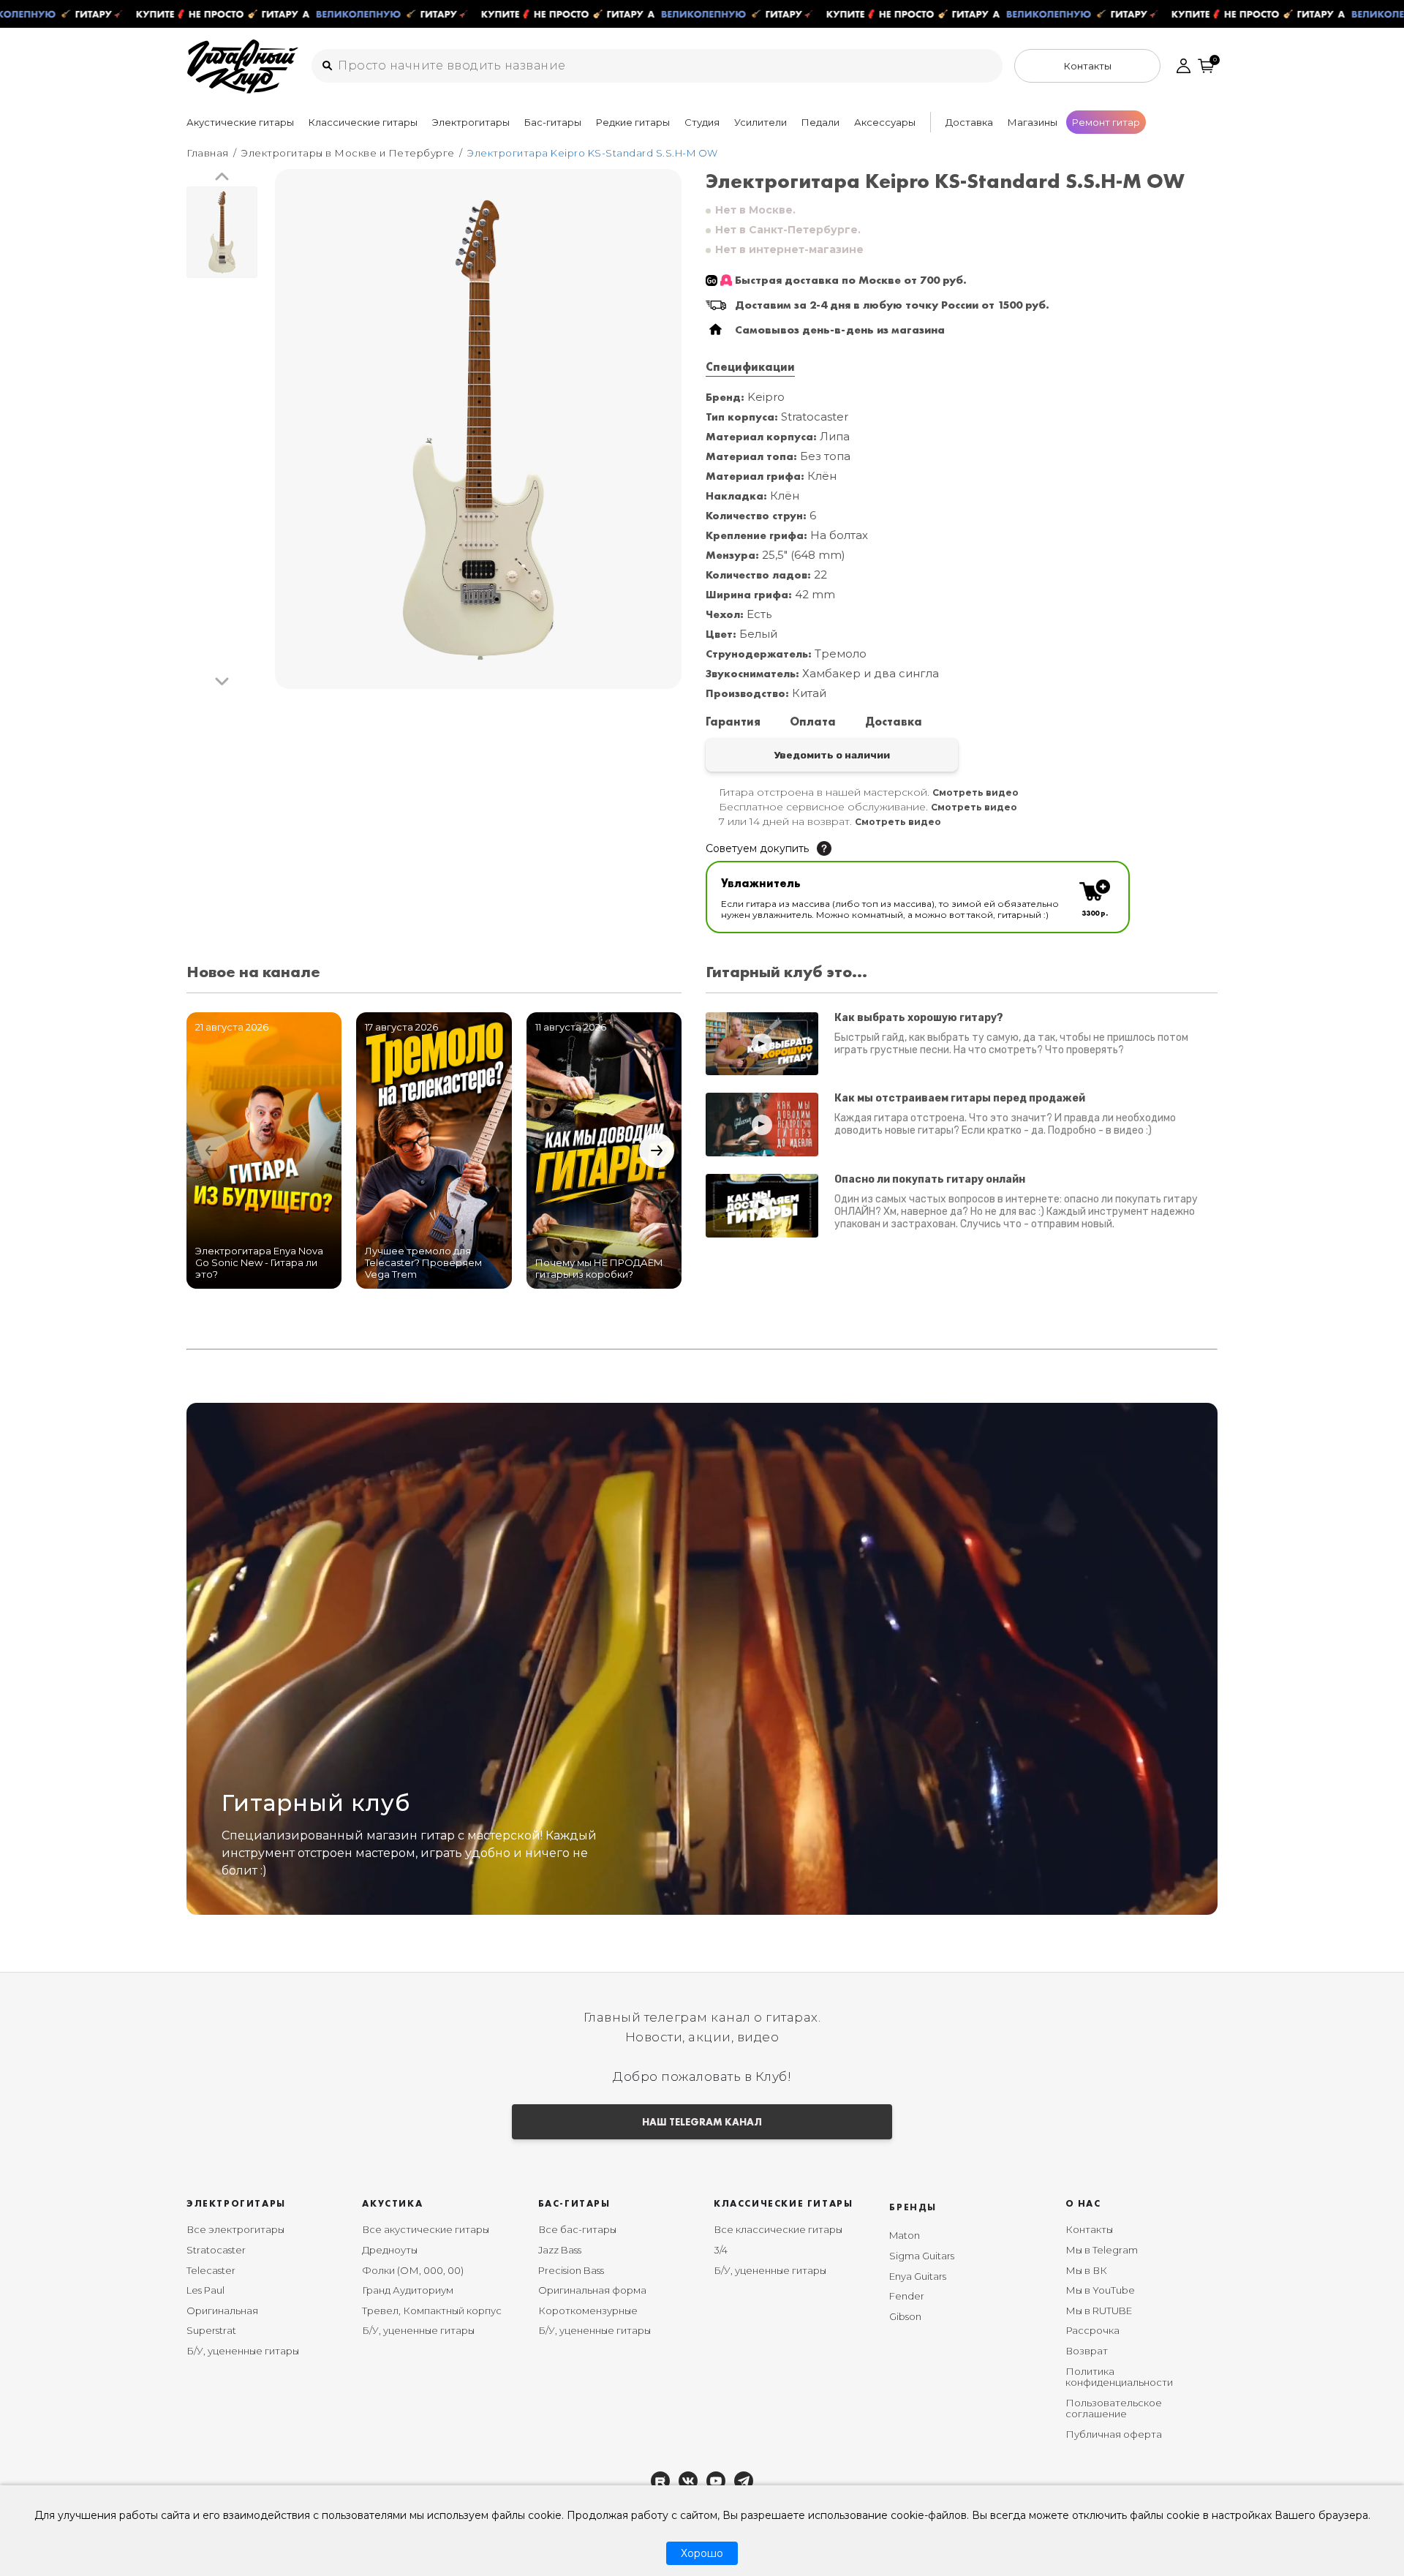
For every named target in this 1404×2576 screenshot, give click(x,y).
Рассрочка (1092, 2330)
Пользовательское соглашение (1114, 2409)
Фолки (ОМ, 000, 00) (413, 2270)
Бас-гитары (553, 122)
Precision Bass (571, 2270)
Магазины (1033, 122)
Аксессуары (885, 122)
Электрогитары (471, 122)
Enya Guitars (918, 2276)
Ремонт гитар (1106, 122)
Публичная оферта (1114, 2434)
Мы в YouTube (1100, 2290)
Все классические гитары (778, 2229)
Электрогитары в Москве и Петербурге (348, 153)
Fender (907, 2296)
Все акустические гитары (426, 2229)
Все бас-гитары (577, 2229)
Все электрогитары (235, 2229)
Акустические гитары (240, 122)
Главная (208, 153)
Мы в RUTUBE (1099, 2311)
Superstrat (211, 2330)
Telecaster (211, 2270)
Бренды (913, 2207)
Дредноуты (390, 2250)
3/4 (721, 2250)
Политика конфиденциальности (1119, 2377)
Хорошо (702, 2553)
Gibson (905, 2316)
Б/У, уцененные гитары (243, 2351)
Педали (820, 122)
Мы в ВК (1086, 2270)
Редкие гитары (633, 122)
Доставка (969, 122)
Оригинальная (222, 2311)
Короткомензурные (588, 2311)
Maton (905, 2235)
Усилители (760, 122)
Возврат (1087, 2351)
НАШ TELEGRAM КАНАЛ (702, 2122)
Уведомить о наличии (832, 755)
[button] (222, 177)
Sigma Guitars (922, 2256)
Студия (702, 122)
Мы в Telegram (1102, 2250)
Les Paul (205, 2290)
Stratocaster (216, 2250)
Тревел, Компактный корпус (432, 2311)
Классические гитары (363, 122)
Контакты (1089, 2229)
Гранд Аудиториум (408, 2290)
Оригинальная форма (592, 2290)
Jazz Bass (560, 2250)
